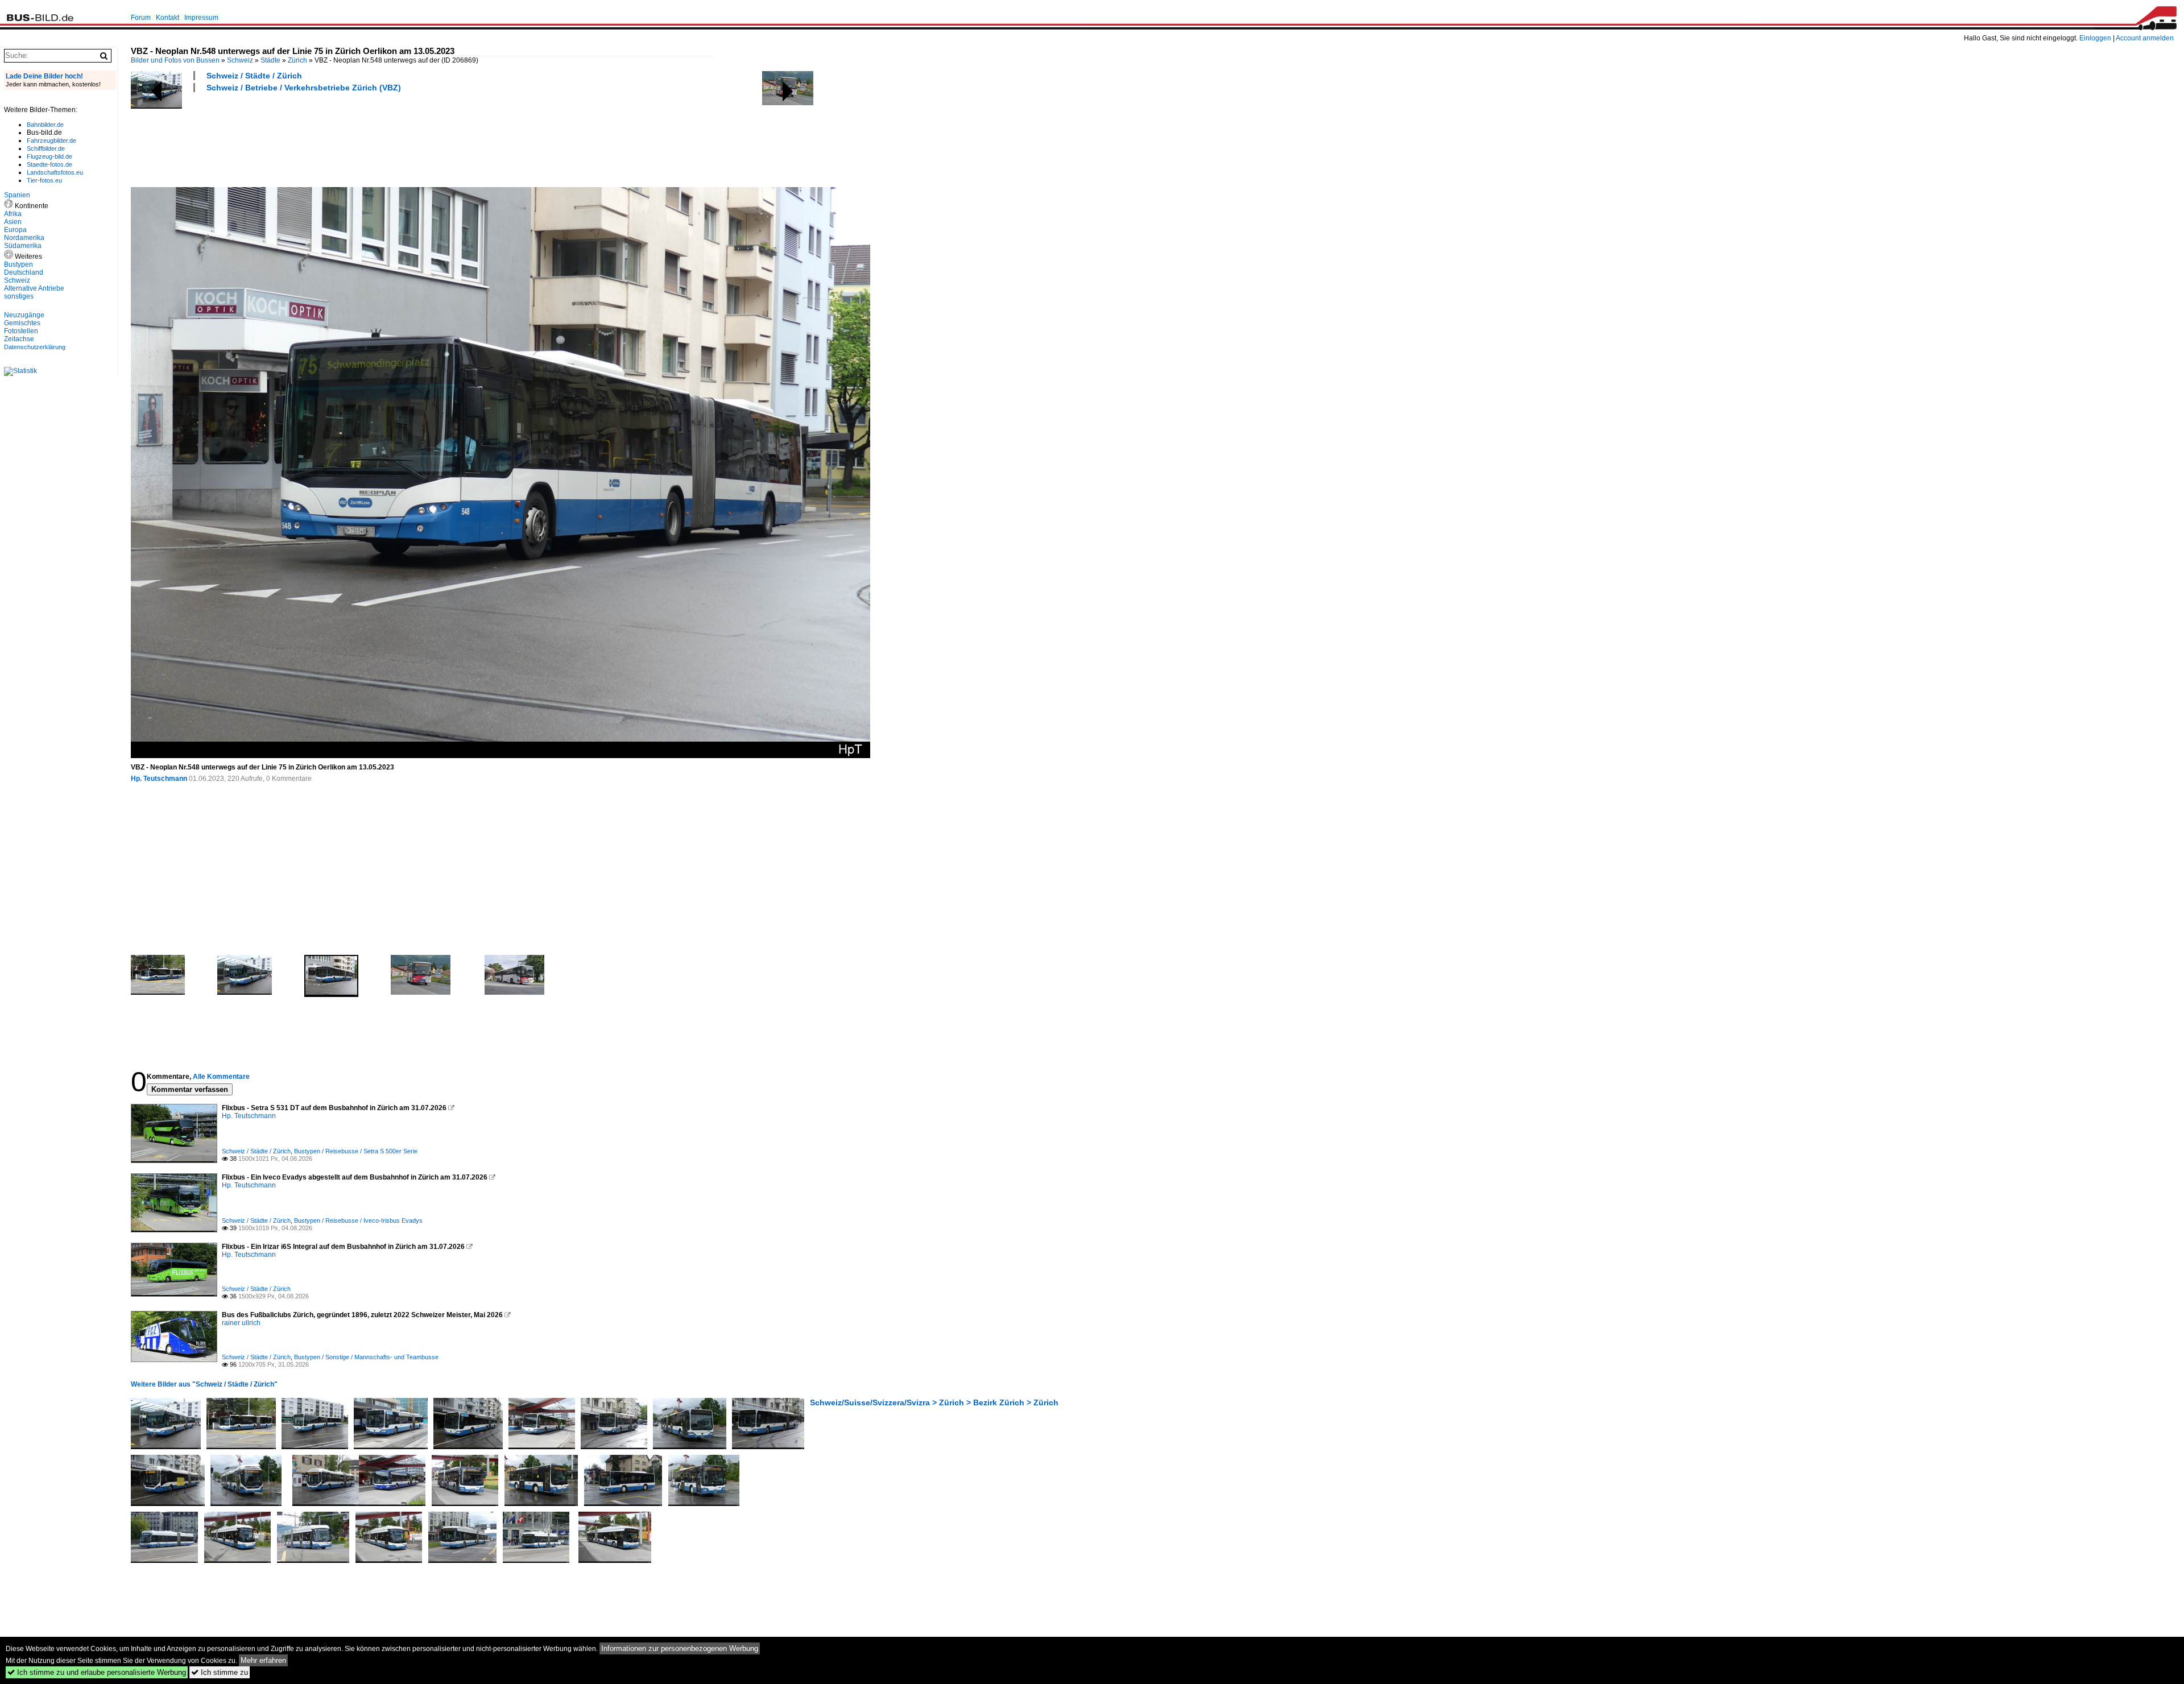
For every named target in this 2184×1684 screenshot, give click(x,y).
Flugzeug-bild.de (49, 156)
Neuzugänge (24, 315)
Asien (13, 222)
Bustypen (18, 264)
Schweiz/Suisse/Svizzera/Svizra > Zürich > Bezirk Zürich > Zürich (934, 1402)
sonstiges (19, 296)
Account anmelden (2145, 38)
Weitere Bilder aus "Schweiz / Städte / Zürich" (204, 1384)
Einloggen (2095, 38)
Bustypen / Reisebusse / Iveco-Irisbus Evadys (358, 1220)
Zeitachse (19, 339)
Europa (15, 230)
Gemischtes (22, 323)
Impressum (201, 18)
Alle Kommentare (221, 1077)
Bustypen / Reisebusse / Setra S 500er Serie (356, 1151)
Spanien (17, 195)
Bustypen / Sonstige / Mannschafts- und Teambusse (366, 1357)
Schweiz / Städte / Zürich (254, 76)
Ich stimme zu (220, 1672)
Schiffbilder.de (46, 148)
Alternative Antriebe (34, 288)
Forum (141, 18)
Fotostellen (21, 331)
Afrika (13, 214)
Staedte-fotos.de (49, 164)
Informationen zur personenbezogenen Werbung (680, 1648)
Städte (270, 60)
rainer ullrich (241, 1323)
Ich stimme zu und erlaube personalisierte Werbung (97, 1672)
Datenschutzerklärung (35, 347)
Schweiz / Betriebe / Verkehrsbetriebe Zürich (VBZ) (304, 88)
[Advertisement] (338, 138)
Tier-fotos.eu (44, 180)
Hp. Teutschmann (159, 779)
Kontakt (167, 18)
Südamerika (23, 246)
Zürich (297, 60)
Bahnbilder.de (45, 125)
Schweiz (240, 60)
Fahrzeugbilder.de (51, 140)
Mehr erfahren (263, 1660)
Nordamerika (24, 238)
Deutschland (24, 272)
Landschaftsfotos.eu (55, 172)
